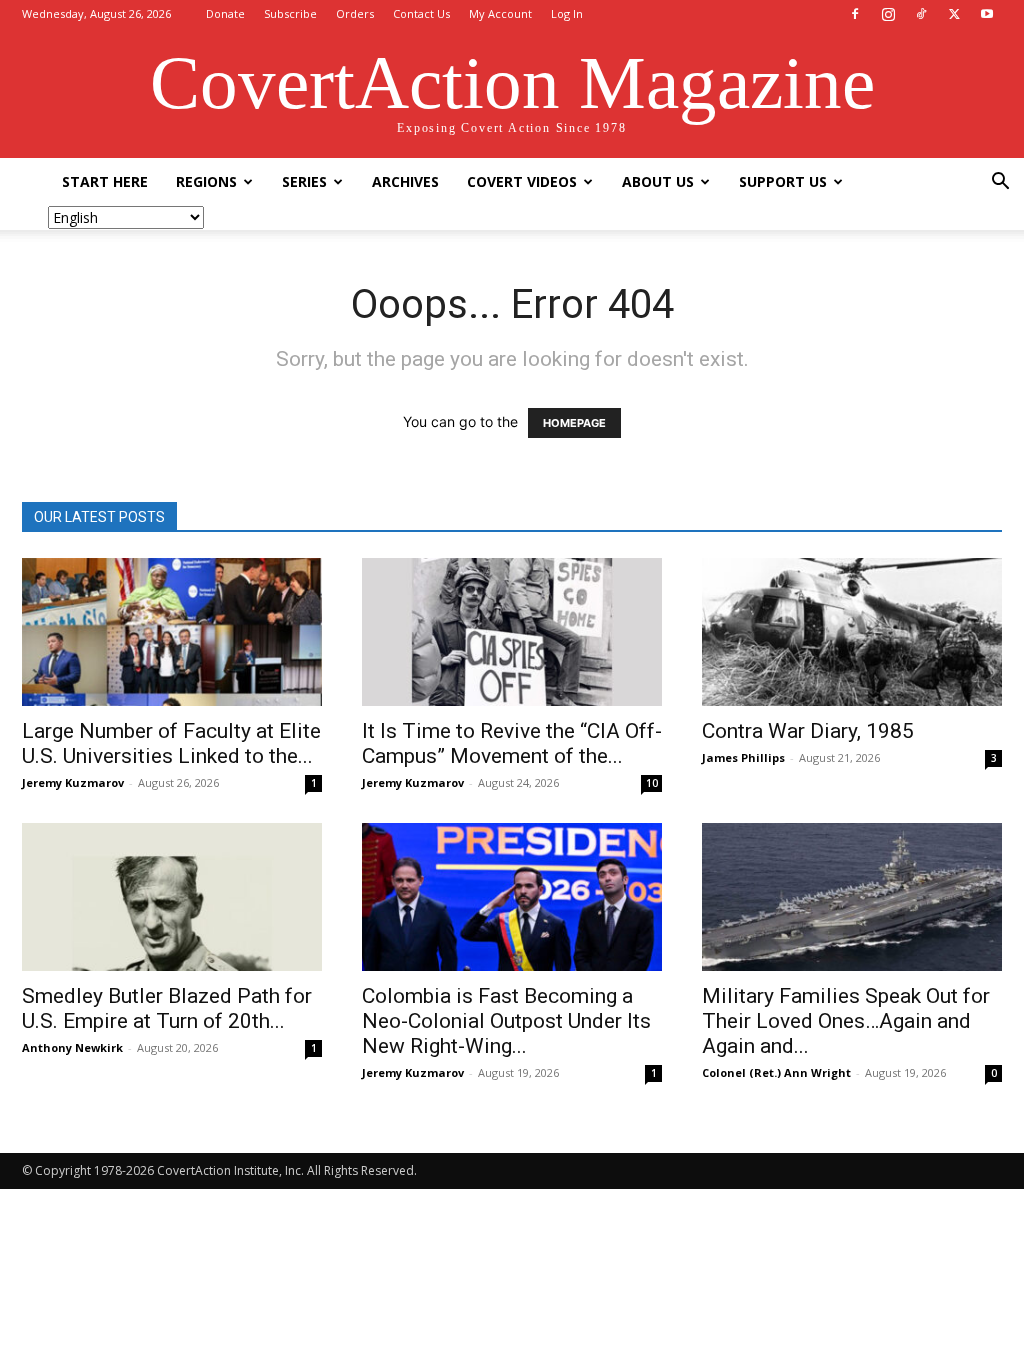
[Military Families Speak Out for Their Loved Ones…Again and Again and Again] (852, 897)
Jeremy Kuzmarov (73, 782)
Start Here (105, 181)
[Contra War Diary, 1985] (852, 632)
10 (652, 783)
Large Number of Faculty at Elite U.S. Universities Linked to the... (171, 743)
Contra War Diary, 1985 (808, 731)
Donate (225, 13)
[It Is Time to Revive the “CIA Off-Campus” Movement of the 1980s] (512, 632)
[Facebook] (855, 14)
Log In (567, 13)
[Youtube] (987, 14)
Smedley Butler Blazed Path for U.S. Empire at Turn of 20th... (167, 1008)
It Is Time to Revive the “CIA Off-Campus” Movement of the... (512, 743)
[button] (1000, 183)
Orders (355, 13)
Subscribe (290, 13)
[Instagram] (888, 14)
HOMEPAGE (574, 423)
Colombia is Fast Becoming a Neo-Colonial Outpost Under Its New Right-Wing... (506, 1021)
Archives (405, 181)
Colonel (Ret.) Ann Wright (776, 1072)
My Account (500, 13)
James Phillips (743, 757)
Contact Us (421, 13)
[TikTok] (921, 14)
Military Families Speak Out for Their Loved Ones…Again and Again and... (846, 1021)
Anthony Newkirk (72, 1047)
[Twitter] (954, 14)
